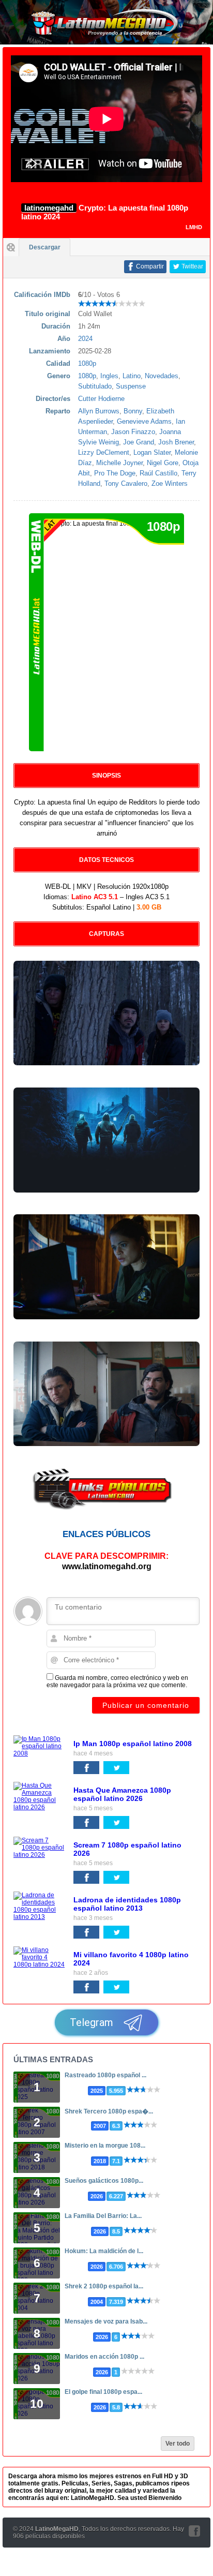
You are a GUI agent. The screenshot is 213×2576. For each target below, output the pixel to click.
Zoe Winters (170, 483)
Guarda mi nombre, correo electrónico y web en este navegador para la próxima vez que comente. (117, 1681)
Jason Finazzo (133, 432)
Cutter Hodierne (101, 399)
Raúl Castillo (158, 473)
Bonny (133, 411)
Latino (132, 376)
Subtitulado (95, 386)
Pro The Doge (115, 473)
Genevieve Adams (144, 421)
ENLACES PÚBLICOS (106, 1534)
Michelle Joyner (119, 463)
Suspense (131, 386)
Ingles (109, 376)
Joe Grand (139, 442)
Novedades (162, 376)
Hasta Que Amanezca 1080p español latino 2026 (122, 1794)
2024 (85, 339)
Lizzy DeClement (104, 452)
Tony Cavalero (126, 483)
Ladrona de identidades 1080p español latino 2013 (127, 1904)
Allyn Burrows (99, 411)
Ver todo (178, 2444)
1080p (87, 363)
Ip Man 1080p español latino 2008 (133, 1744)
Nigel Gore (163, 463)
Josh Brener (176, 442)
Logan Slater (152, 452)
